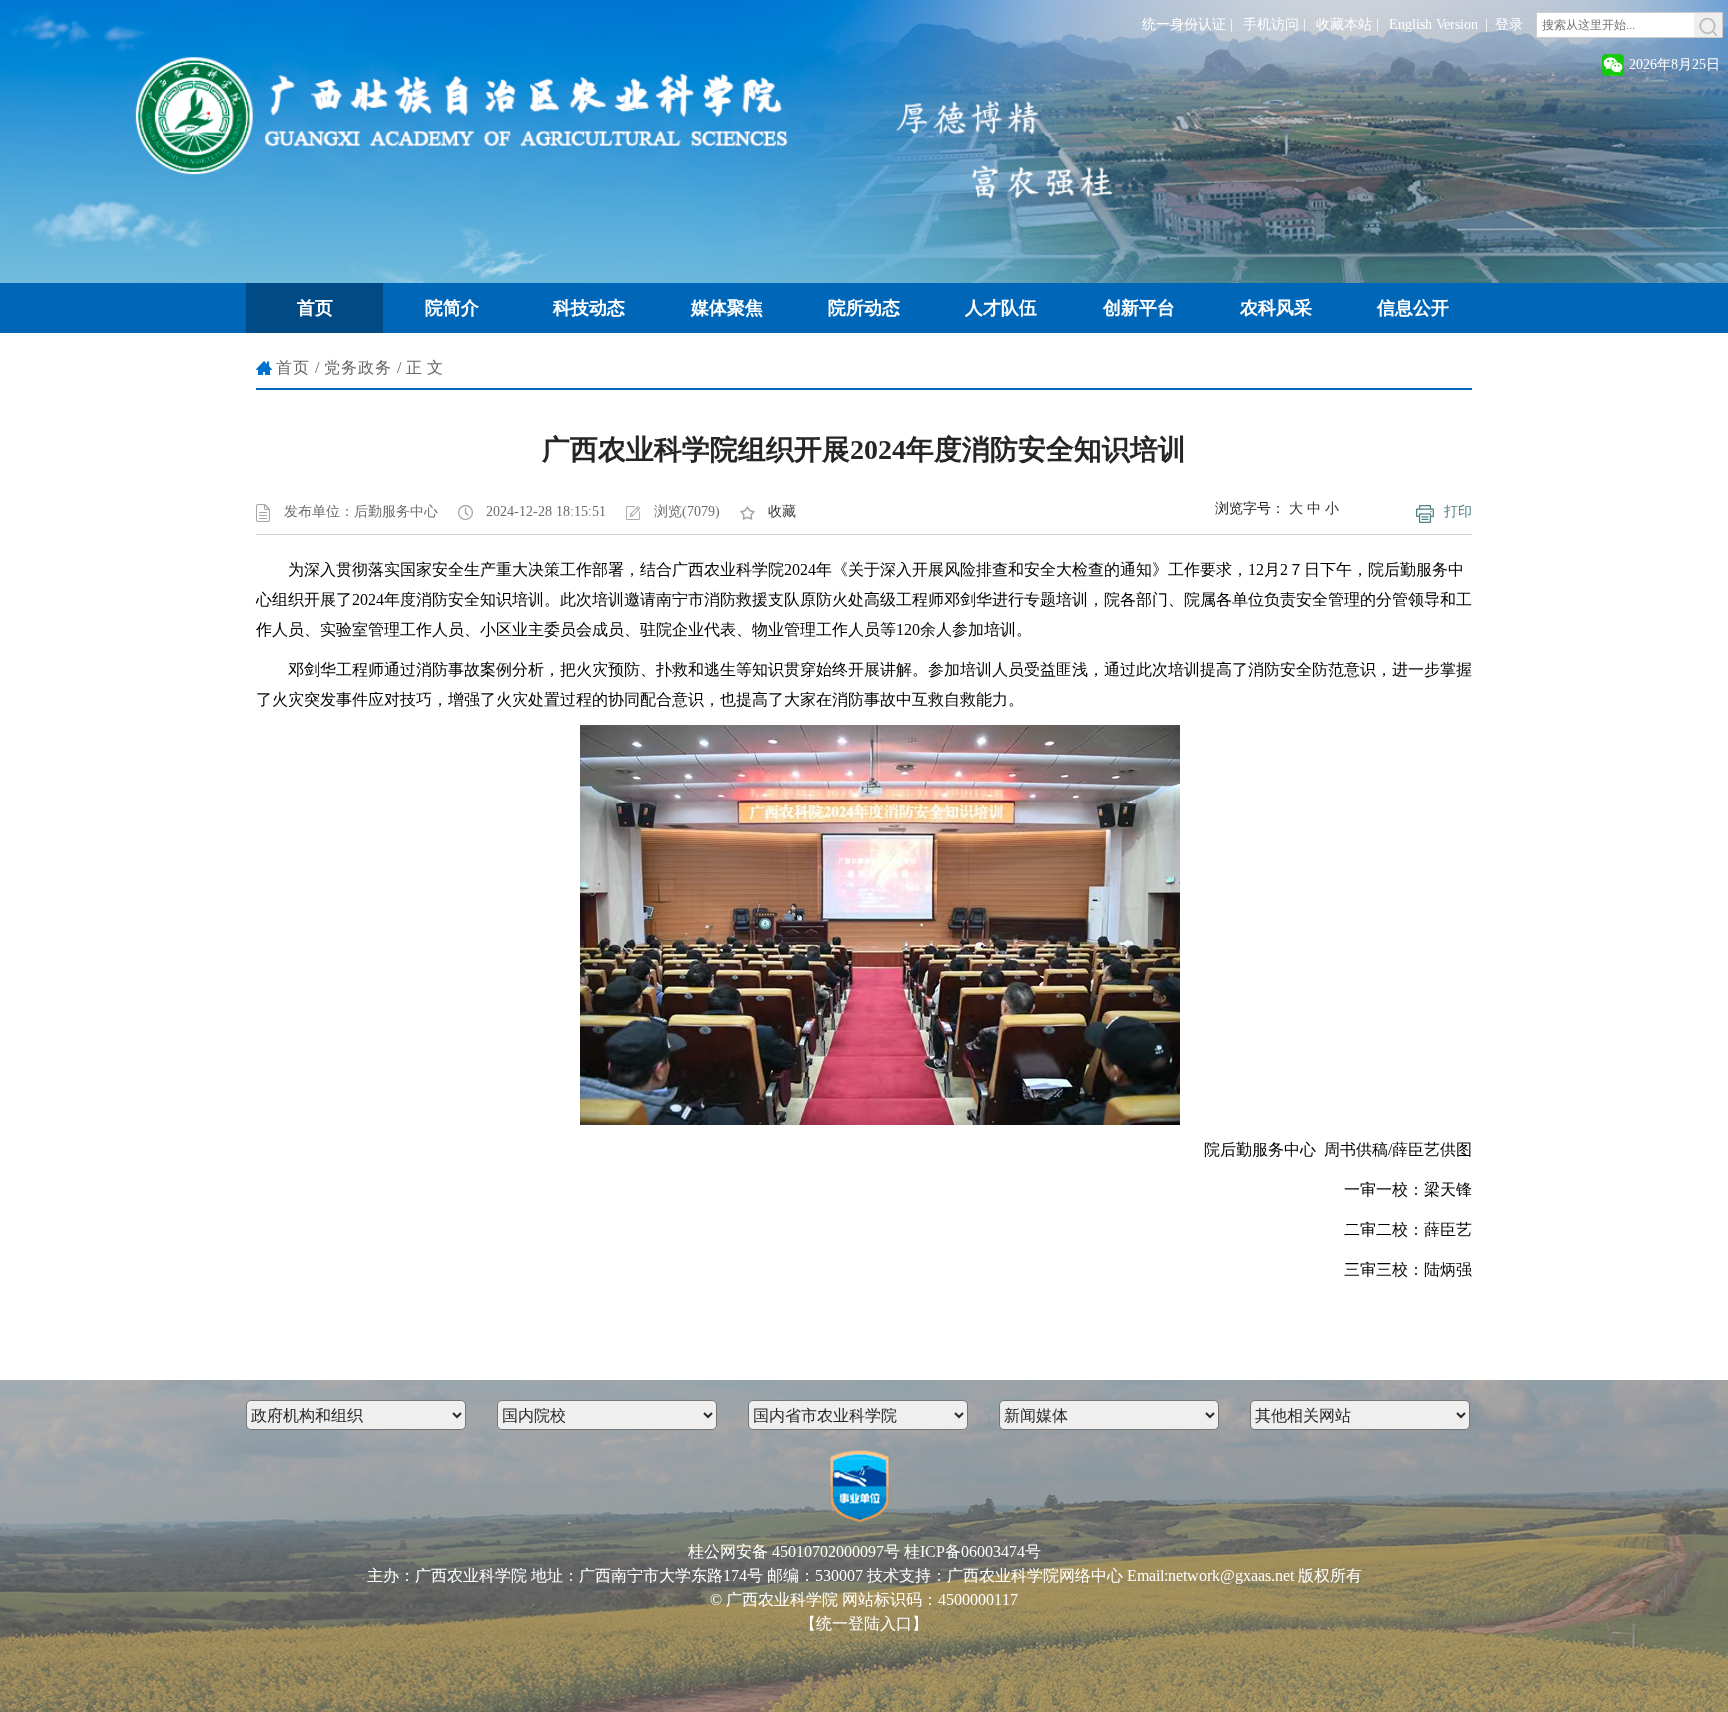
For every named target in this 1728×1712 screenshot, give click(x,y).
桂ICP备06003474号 (972, 1551)
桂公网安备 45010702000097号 (794, 1551)
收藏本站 (1344, 24)
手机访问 (1271, 24)
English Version (1433, 24)
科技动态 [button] (589, 308)
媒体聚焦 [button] (727, 308)
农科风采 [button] (1276, 308)
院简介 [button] (452, 308)
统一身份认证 (1184, 24)
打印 (1458, 511)
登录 (1509, 24)
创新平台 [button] (1139, 308)
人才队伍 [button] (1001, 308)
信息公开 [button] (1413, 308)
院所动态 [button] (864, 308)
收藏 (782, 511)
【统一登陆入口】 (864, 1623)
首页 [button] (315, 308)
